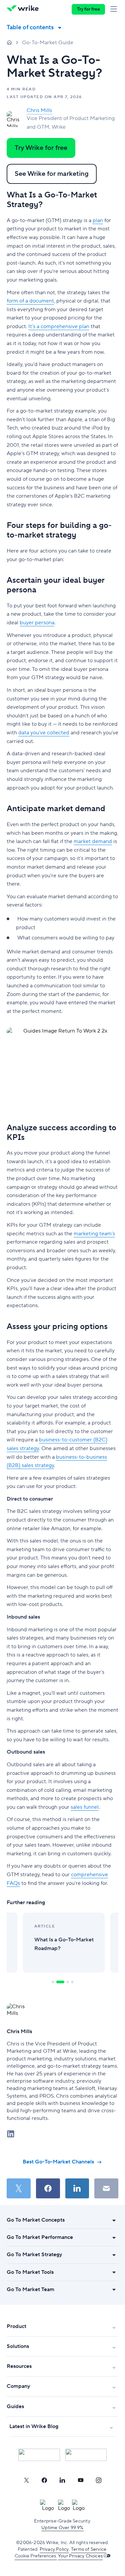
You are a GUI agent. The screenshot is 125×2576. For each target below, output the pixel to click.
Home (9, 42)
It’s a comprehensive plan (59, 326)
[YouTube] (81, 2480)
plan (98, 220)
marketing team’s (94, 1234)
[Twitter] (26, 2480)
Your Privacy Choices (80, 2556)
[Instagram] (99, 2480)
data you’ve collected (44, 733)
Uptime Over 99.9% (62, 2528)
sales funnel (85, 1807)
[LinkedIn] (62, 2480)
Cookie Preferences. (36, 2556)
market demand (93, 841)
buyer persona (37, 623)
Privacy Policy (54, 2549)
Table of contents (30, 27)
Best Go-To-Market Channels (58, 2162)
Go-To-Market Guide (48, 43)
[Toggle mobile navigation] (115, 9)
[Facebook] (44, 2480)
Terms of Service (89, 2549)
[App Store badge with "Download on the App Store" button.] (39, 2455)
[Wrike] (24, 9)
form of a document (30, 301)
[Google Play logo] (86, 2455)
